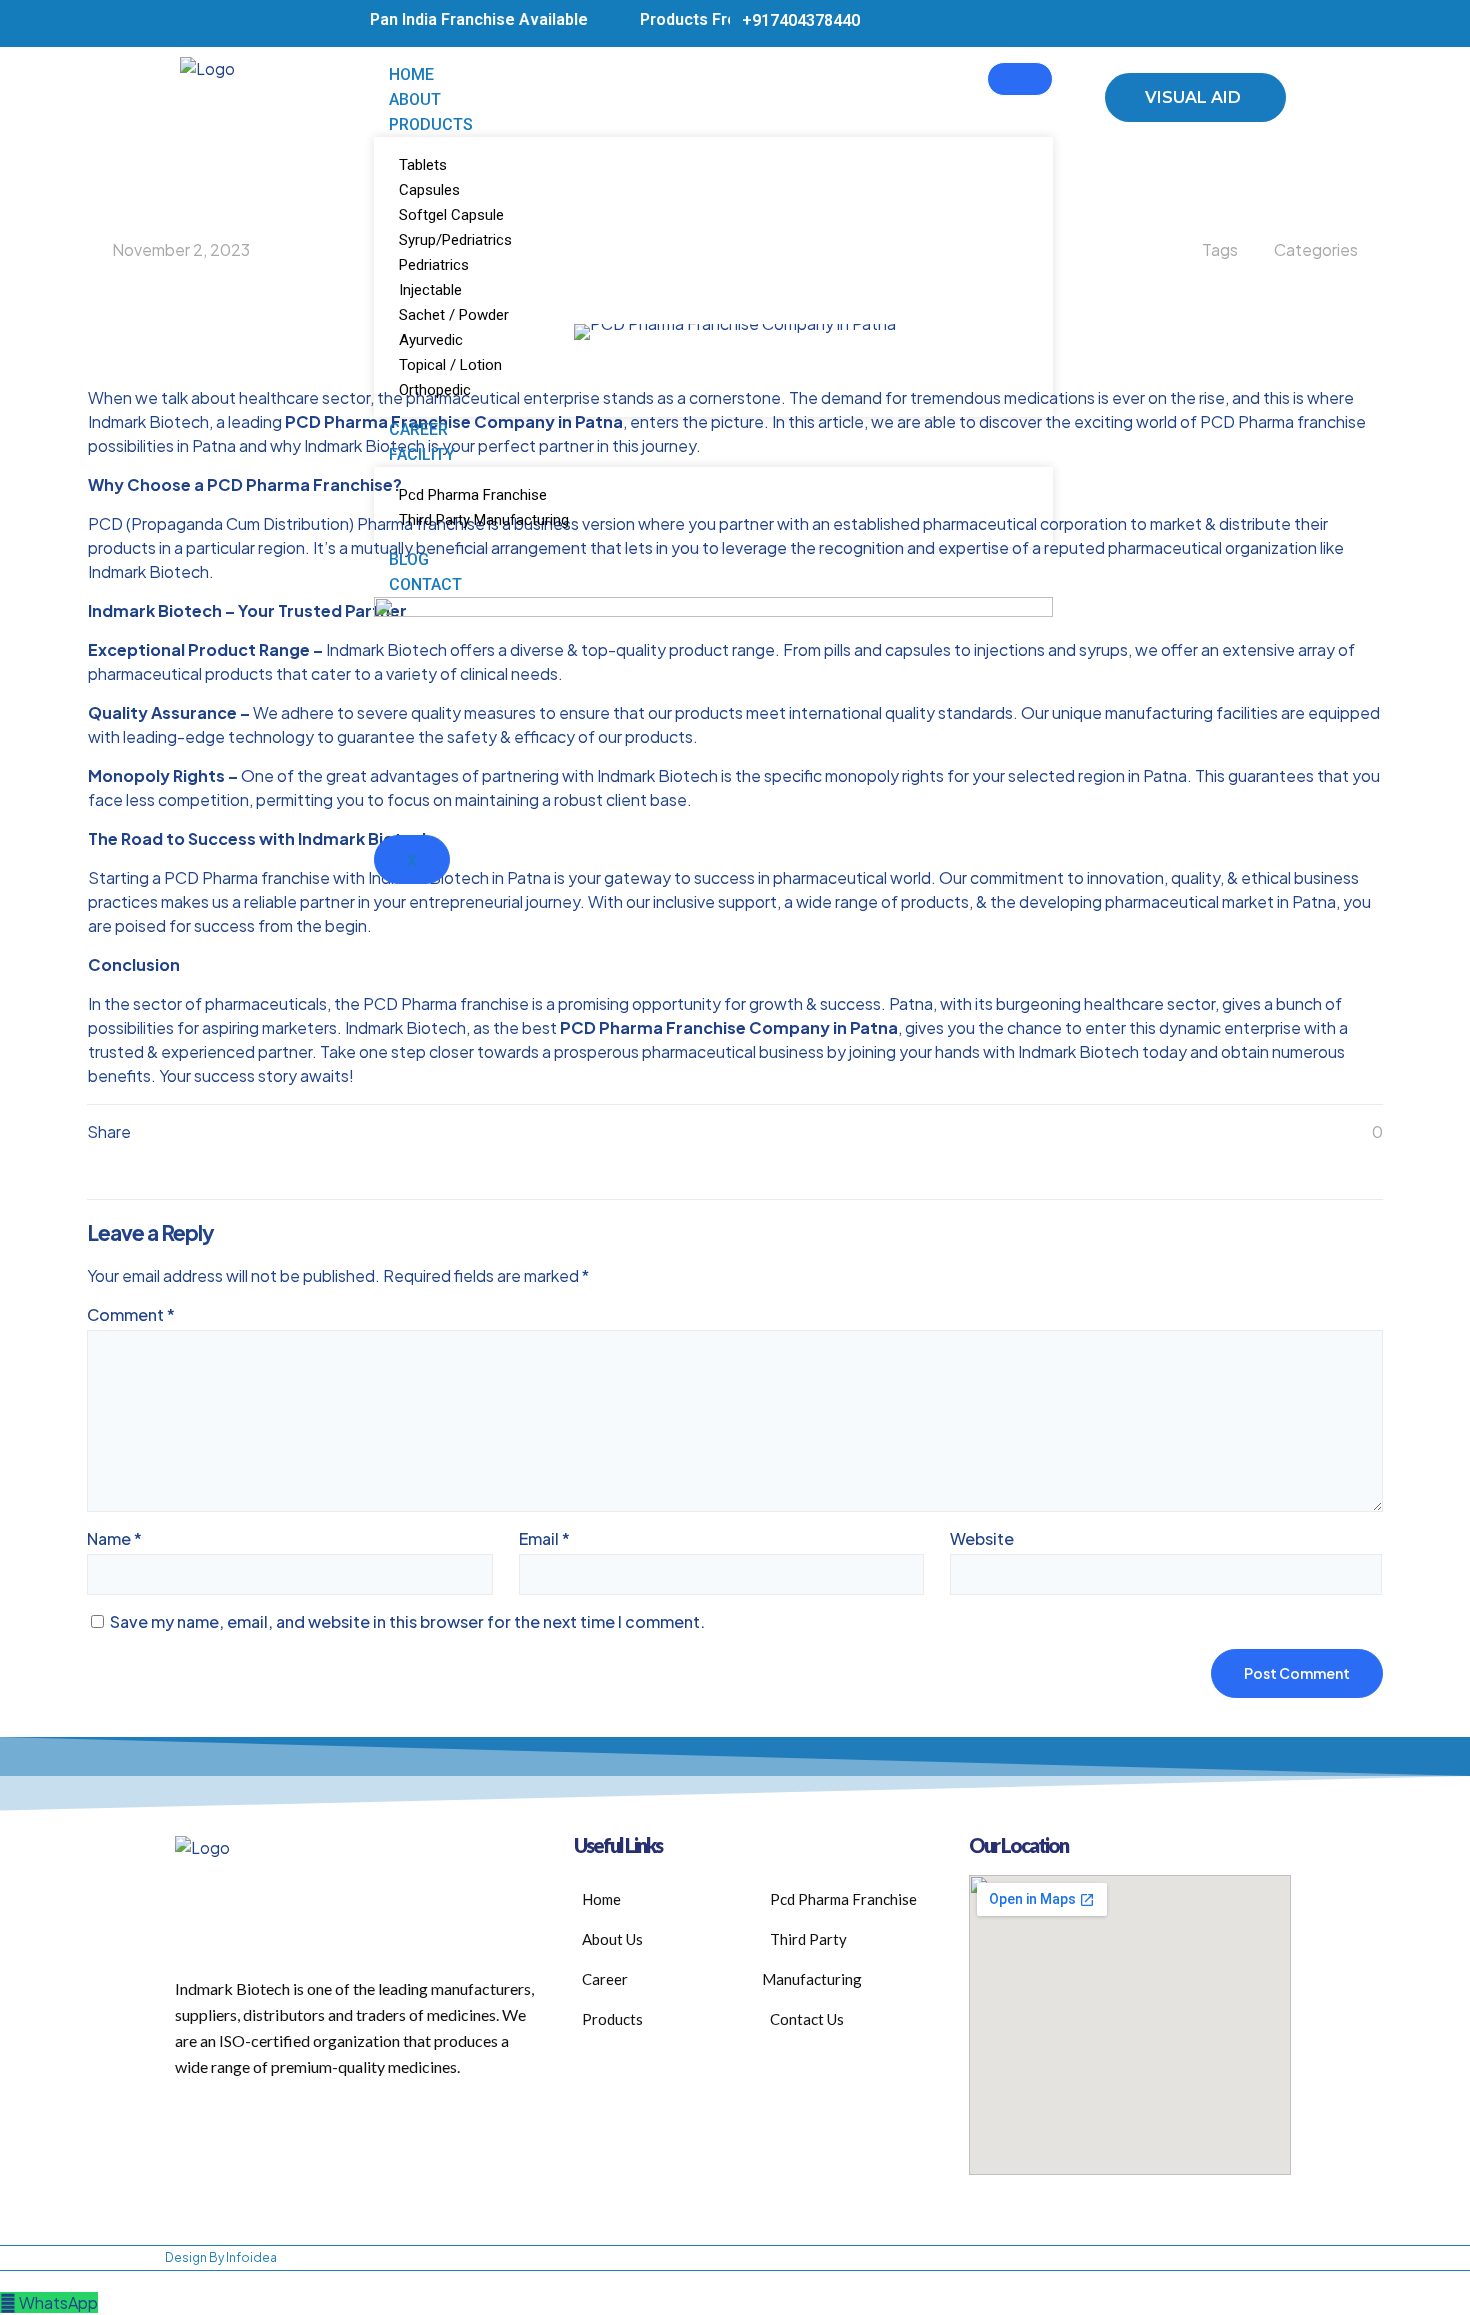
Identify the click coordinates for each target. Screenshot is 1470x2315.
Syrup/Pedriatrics (455, 240)
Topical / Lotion (450, 365)
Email (544, 1538)
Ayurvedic (431, 340)
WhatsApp (58, 2302)
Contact (425, 584)
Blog (409, 559)
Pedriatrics (434, 265)
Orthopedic (435, 390)
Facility (422, 454)
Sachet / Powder (454, 315)
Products (431, 124)
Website (982, 1538)
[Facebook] (1229, 23)
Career (418, 429)
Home (411, 74)
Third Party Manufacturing (484, 520)
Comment (131, 1314)
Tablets (423, 165)
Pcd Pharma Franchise (473, 495)
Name (114, 1538)
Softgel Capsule (451, 215)
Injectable (430, 290)
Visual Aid (1193, 97)
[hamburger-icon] (1020, 79)
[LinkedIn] (1260, 23)
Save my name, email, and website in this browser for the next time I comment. (407, 1621)
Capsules (429, 190)
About (415, 99)
